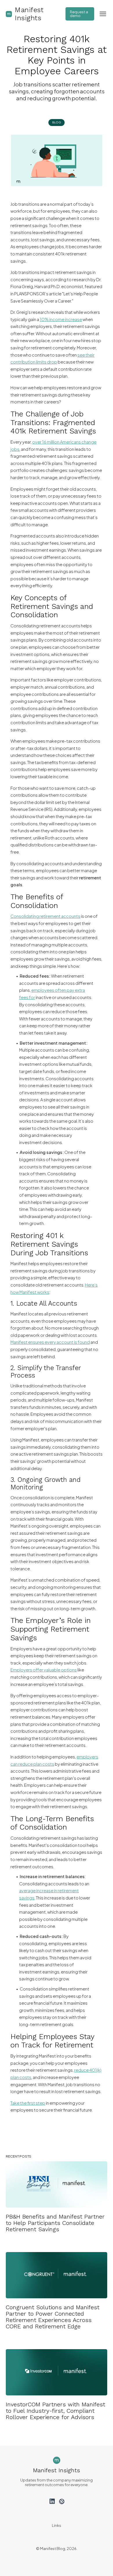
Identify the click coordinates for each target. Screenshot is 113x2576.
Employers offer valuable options (44, 1670)
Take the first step (28, 2103)
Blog (57, 122)
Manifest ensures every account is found (50, 1342)
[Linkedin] (52, 2501)
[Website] (61, 2501)
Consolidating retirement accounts (45, 916)
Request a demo (79, 14)
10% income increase (61, 319)
